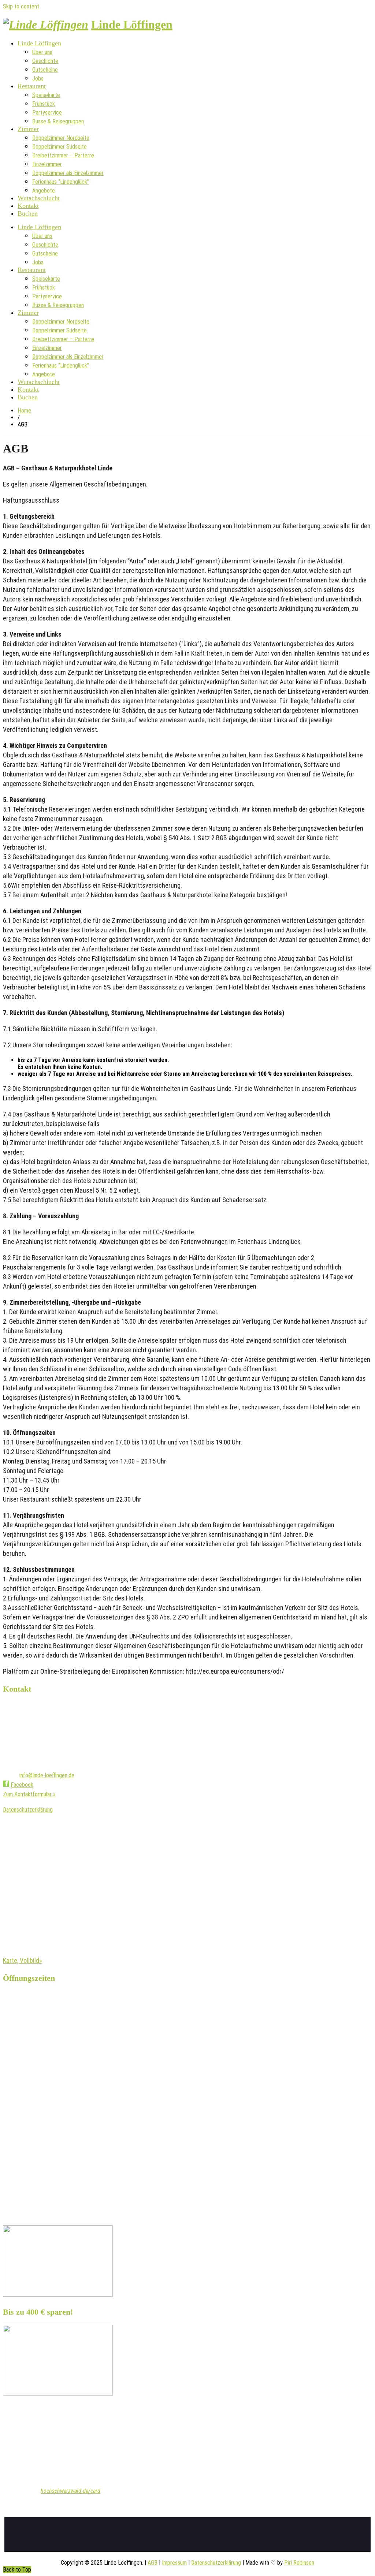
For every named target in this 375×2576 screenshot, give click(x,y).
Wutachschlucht (39, 198)
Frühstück (44, 104)
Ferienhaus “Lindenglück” (61, 182)
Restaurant (32, 86)
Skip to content (21, 6)
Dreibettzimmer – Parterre (63, 155)
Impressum (174, 2563)
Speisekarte (46, 95)
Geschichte (45, 61)
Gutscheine (45, 70)
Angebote (44, 191)
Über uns (42, 52)
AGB (153, 2563)
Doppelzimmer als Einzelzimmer (68, 173)
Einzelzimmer (47, 164)
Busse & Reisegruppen (58, 121)
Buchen (28, 213)
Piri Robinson (299, 2563)
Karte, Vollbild (21, 1960)
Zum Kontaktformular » (29, 1794)
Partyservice (47, 113)
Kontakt (28, 206)
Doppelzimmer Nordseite (61, 138)
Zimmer (28, 129)
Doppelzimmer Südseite (60, 147)
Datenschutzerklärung (28, 1810)
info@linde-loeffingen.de (47, 1775)
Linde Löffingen (132, 25)
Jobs (38, 79)
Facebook (22, 1785)
